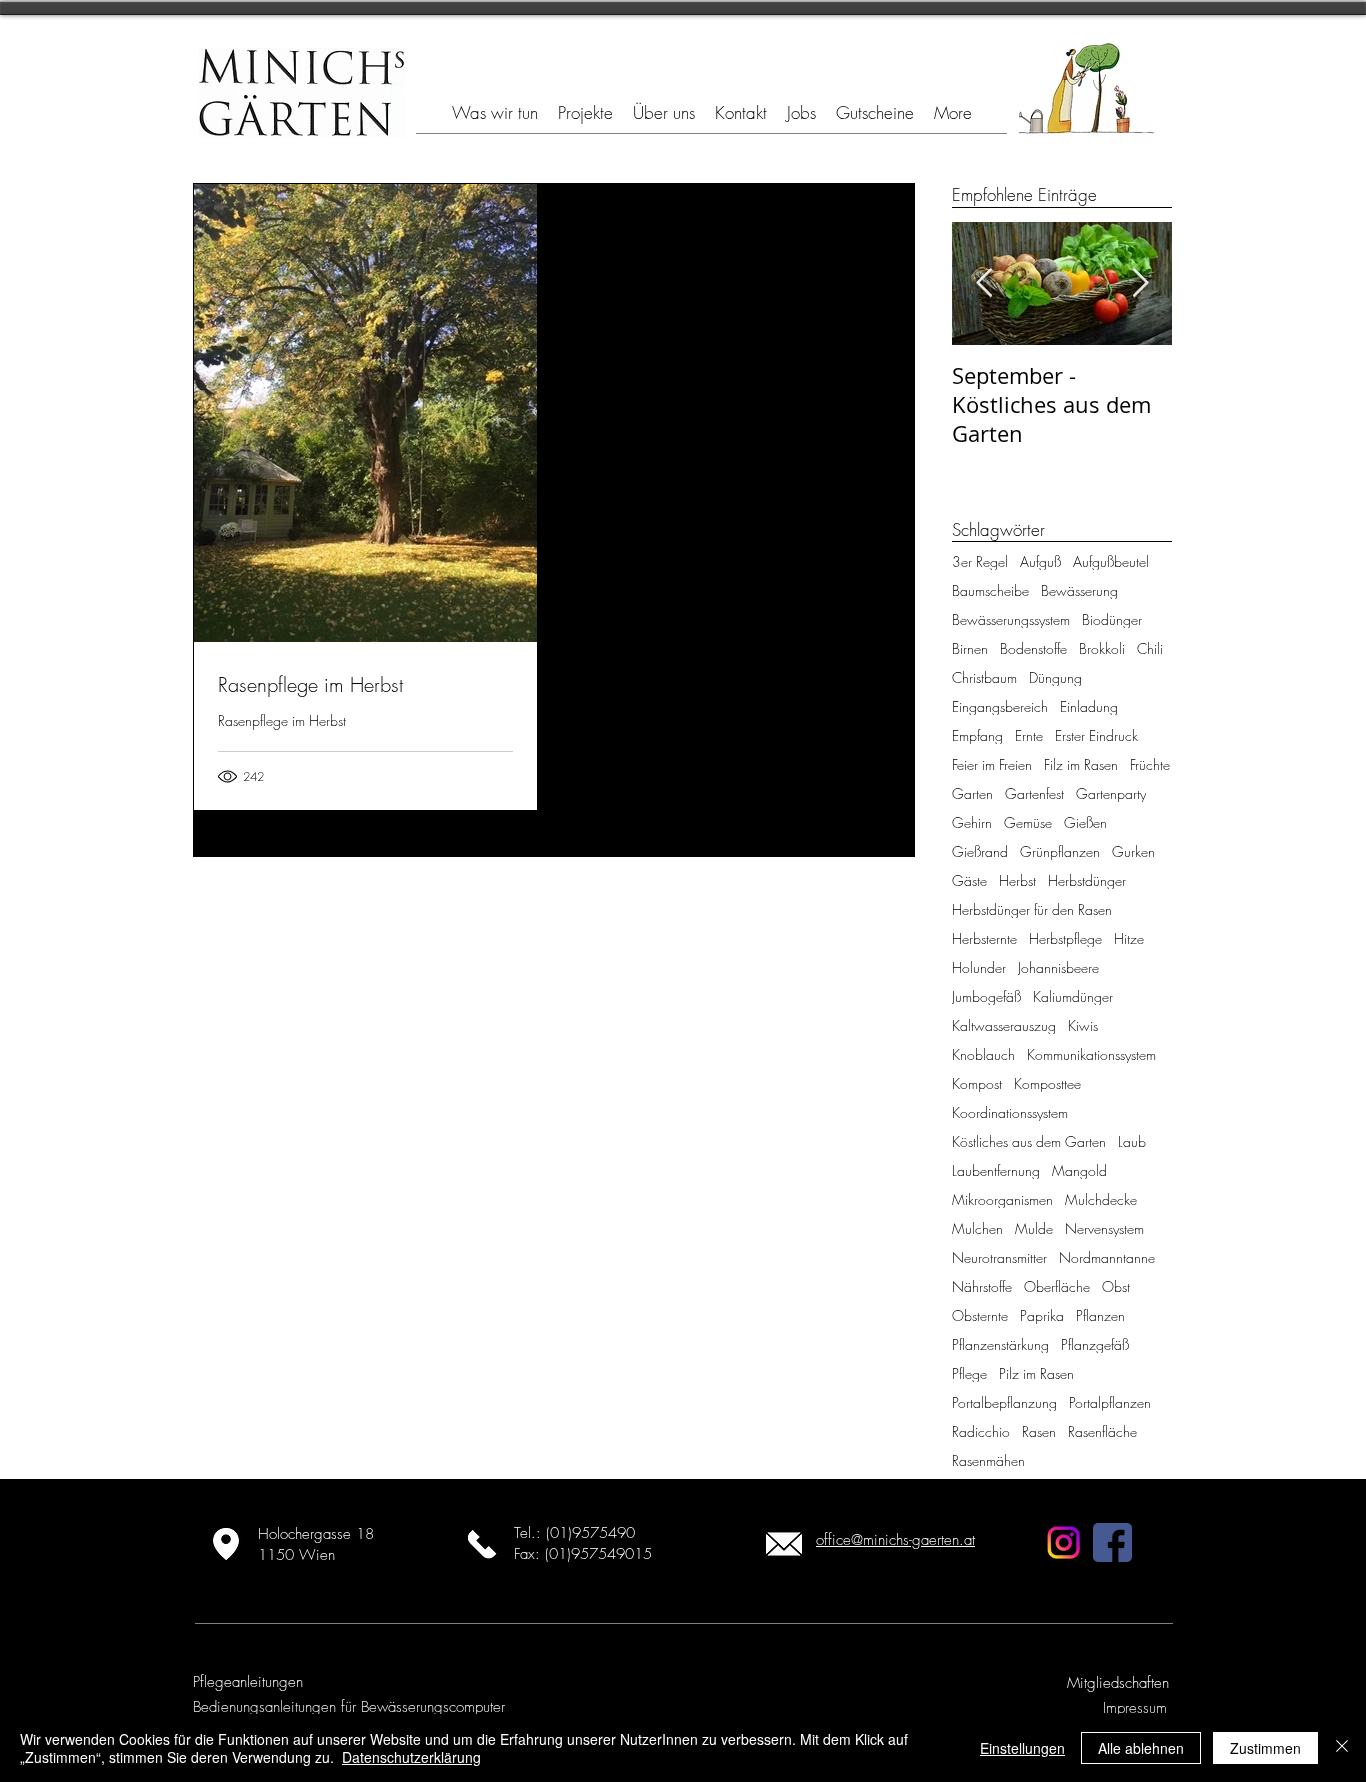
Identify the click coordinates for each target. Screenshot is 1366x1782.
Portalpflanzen (1110, 1402)
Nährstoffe (982, 1286)
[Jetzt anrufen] (481, 1544)
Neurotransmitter (999, 1257)
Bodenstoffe (1033, 648)
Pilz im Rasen (1036, 1373)
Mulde (1034, 1228)
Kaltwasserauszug (1004, 1025)
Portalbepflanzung (1004, 1402)
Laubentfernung (996, 1170)
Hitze (1129, 938)
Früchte (1150, 764)
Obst (1116, 1286)
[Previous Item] (984, 283)
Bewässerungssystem (1011, 619)
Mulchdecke (1101, 1199)
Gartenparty (1111, 793)
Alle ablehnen (1141, 1748)
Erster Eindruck (1096, 735)
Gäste (969, 880)
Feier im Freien (992, 764)
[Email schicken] (783, 1544)
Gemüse (1028, 822)
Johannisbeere (1058, 967)
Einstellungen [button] (1022, 1748)
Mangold (1079, 1170)
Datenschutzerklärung (411, 1757)
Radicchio (981, 1431)
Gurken (1133, 851)
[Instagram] (1063, 1542)
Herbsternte (984, 938)
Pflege (969, 1373)
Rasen (1039, 1431)
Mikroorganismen (1002, 1199)
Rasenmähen (988, 1460)
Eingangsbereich (1000, 706)
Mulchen (977, 1228)
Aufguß (1040, 561)
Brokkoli (1102, 648)
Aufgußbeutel (1111, 561)
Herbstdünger (1087, 880)
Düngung (1055, 677)
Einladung (1089, 706)
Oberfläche (1057, 1286)
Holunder (979, 967)
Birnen (970, 648)
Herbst (1017, 880)
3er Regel (980, 561)
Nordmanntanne (1107, 1257)
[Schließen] (1342, 1748)
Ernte (1029, 735)
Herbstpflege (1065, 938)
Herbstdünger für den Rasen (1032, 909)
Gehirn (972, 822)
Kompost (977, 1083)
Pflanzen (1100, 1315)
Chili (1150, 648)
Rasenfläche (1102, 1431)
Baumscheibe (990, 590)
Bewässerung (1079, 590)
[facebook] (1112, 1542)
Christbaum (984, 677)
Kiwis (1083, 1025)
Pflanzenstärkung (1000, 1344)
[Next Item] (1140, 283)
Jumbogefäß (986, 996)
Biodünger (1112, 619)
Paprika (1042, 1315)
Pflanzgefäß (1095, 1344)
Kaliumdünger (1073, 996)
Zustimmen (1265, 1748)
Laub (1132, 1141)
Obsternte (980, 1315)
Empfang (977, 735)
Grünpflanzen (1060, 851)
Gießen (1085, 822)
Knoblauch (983, 1054)
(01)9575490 (590, 1533)
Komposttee (1047, 1083)
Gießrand (980, 851)
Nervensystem (1104, 1228)
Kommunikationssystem (1091, 1054)
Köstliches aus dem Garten (1029, 1141)
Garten (972, 793)
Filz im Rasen (1081, 764)
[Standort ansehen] (225, 1544)
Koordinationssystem (1010, 1112)
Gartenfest (1034, 793)
